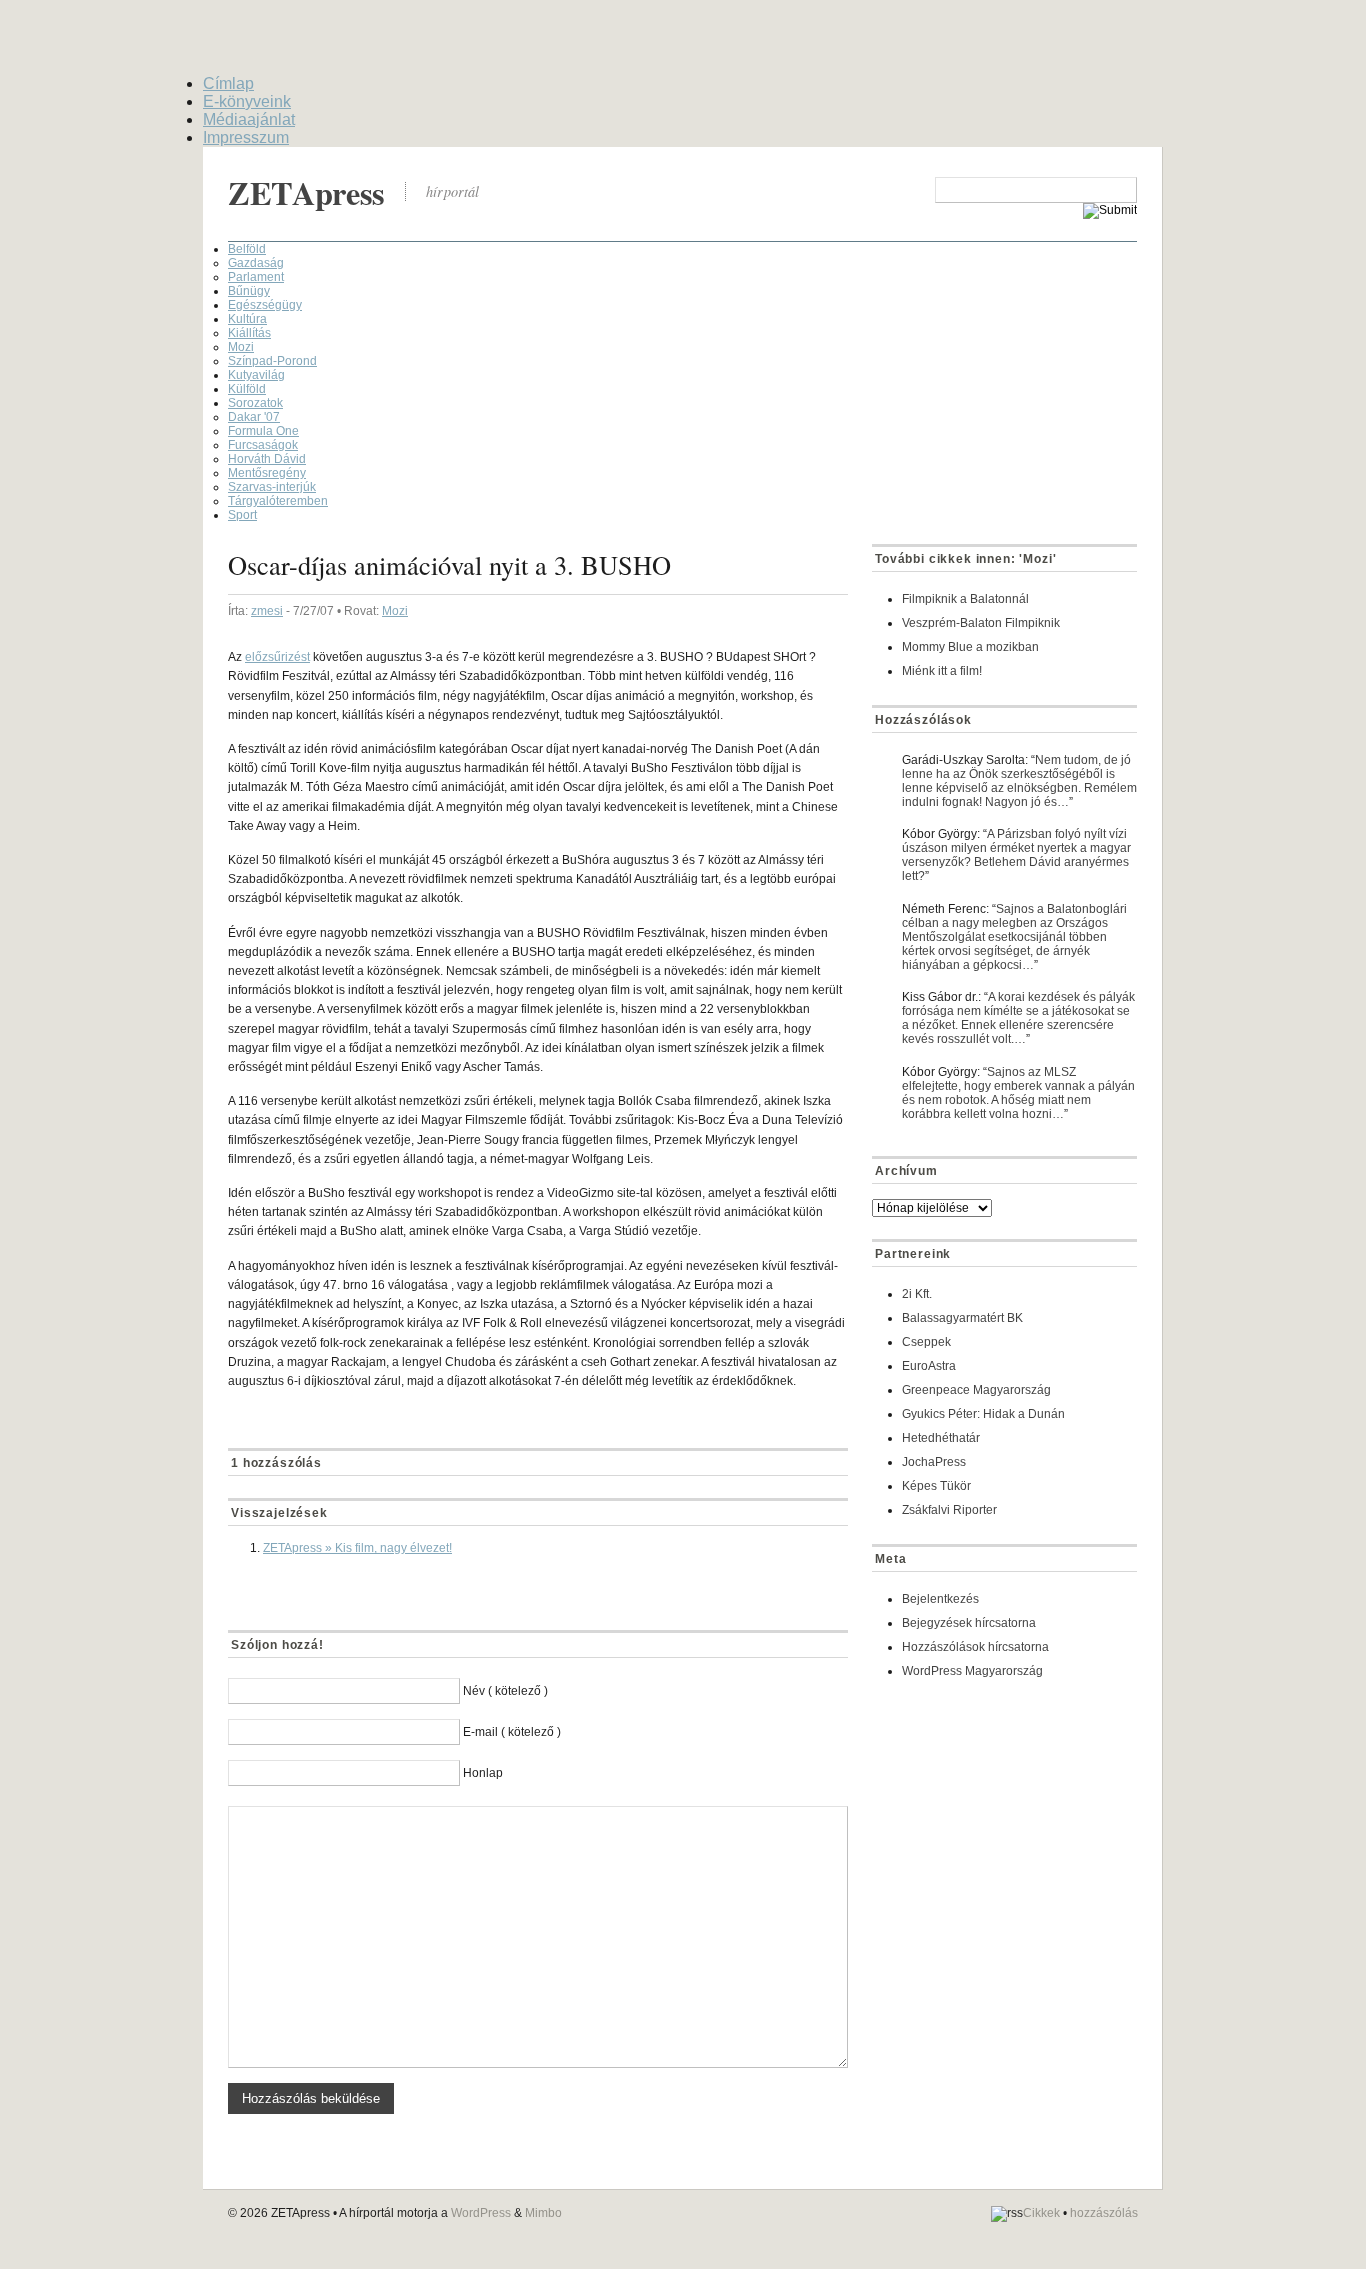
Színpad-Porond (272, 361)
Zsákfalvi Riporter (949, 1510)
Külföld (247, 389)
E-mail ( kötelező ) (512, 1732)
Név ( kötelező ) (505, 1691)
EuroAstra (929, 1366)
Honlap (483, 1773)
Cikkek (1041, 2213)
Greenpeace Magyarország (976, 1390)
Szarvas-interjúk (272, 487)
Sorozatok (255, 403)
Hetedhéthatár (941, 1438)
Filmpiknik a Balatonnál (965, 599)
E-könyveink (247, 101)
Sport (242, 515)
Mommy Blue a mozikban (970, 647)
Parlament (256, 277)
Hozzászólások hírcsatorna (975, 1647)
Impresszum (246, 137)
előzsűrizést (277, 657)
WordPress (481, 2213)
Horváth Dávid (267, 459)
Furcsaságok (263, 445)
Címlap (228, 83)
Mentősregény (267, 473)
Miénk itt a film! (942, 671)
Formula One (263, 431)
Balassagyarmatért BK (962, 1318)
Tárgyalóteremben (278, 501)
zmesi (267, 611)
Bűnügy (249, 291)
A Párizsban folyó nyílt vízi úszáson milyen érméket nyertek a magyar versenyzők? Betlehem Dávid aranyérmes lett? (1016, 855)
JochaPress (934, 1462)
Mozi (241, 347)
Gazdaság (256, 263)
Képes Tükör (936, 1486)
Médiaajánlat (249, 119)
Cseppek (926, 1342)
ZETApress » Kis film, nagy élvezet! (357, 1548)
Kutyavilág (256, 375)
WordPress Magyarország (972, 1671)
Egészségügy (265, 305)
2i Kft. (917, 1294)
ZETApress (306, 192)
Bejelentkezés (940, 1599)
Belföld (247, 249)
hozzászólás (1104, 2213)
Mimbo (543, 2213)
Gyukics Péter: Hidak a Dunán (983, 1414)
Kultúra (247, 319)
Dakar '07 (254, 417)
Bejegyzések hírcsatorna (969, 1623)
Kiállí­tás (249, 333)
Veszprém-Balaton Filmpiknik (981, 623)
